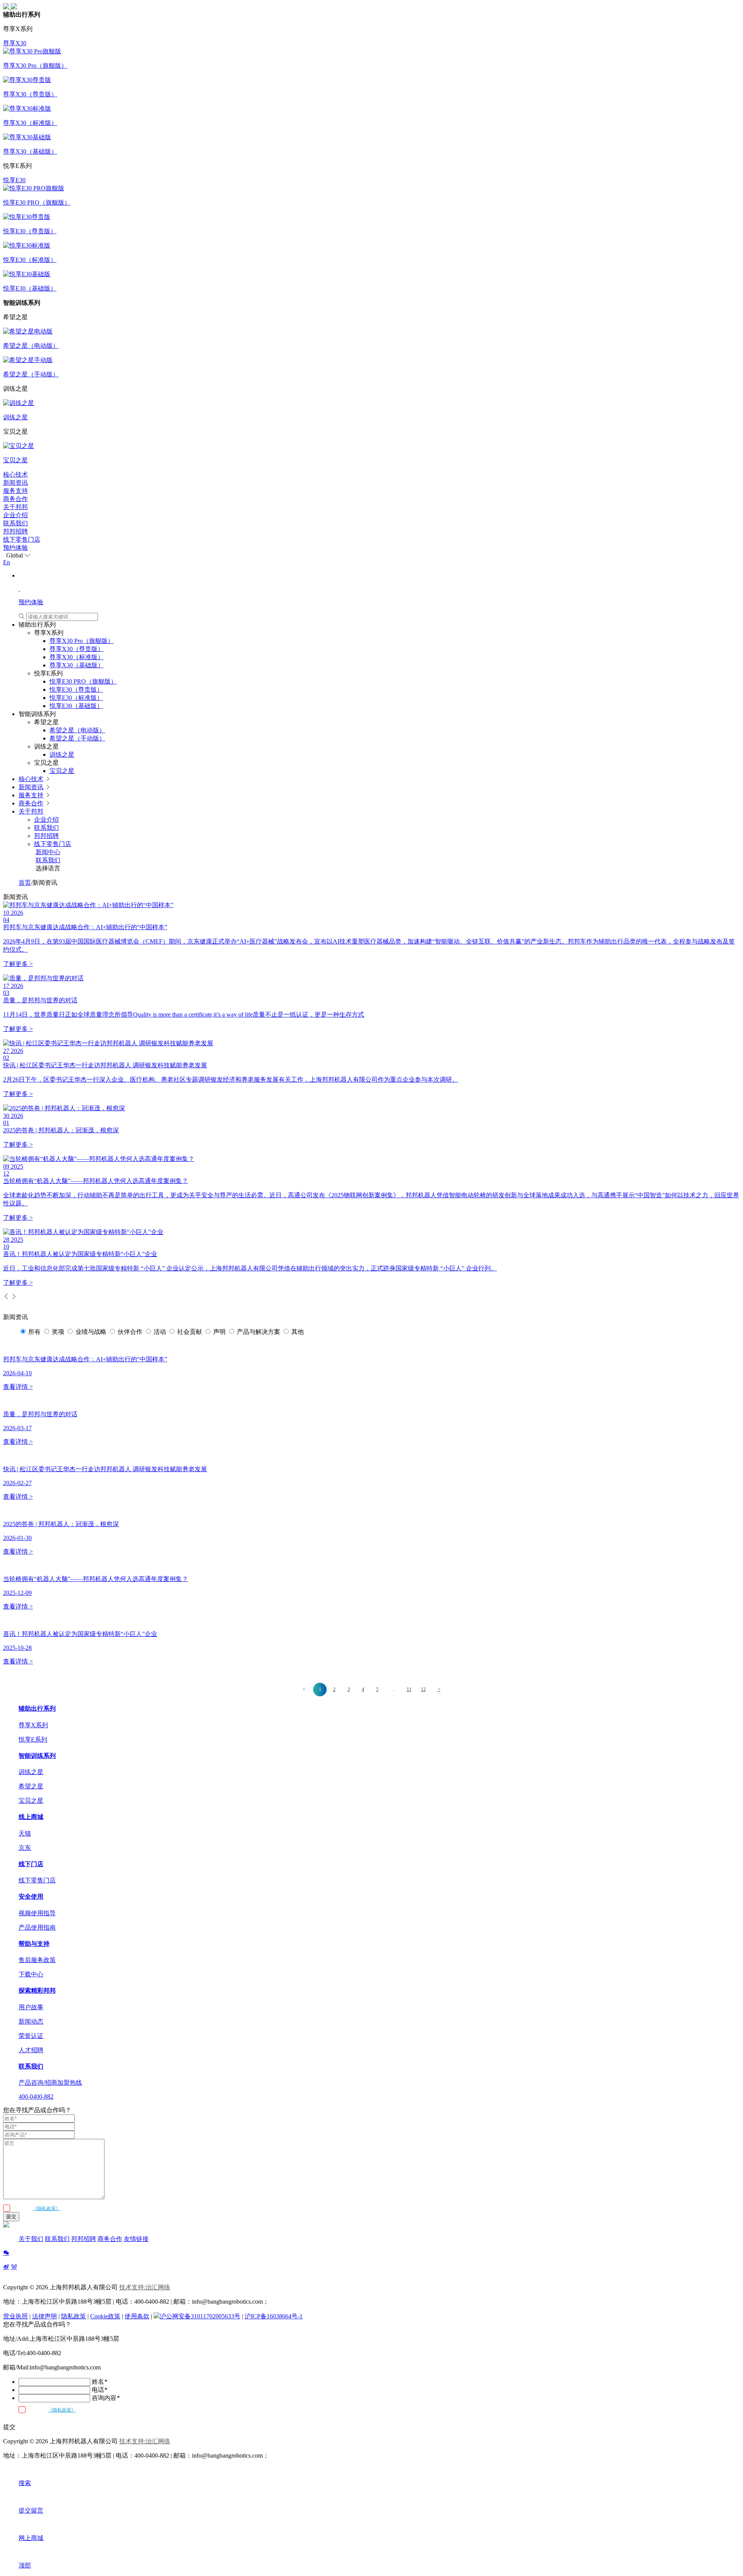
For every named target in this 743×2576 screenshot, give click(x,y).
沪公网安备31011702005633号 (200, 2316)
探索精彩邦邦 (37, 1991)
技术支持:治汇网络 (145, 2287)
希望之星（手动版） (77, 738)
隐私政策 (74, 2316)
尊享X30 (15, 43)
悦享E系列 (33, 1739)
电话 (99, 2390)
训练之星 (62, 755)
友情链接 (136, 2239)
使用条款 (137, 2316)
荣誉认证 (31, 2036)
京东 (25, 1848)
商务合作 (15, 499)
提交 (11, 2216)
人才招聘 (31, 2050)
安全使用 (31, 1897)
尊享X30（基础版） (77, 665)
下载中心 (31, 1974)
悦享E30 (14, 180)
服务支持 (15, 491)
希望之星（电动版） (77, 730)
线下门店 (31, 1864)
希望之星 (31, 1786)
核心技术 (15, 474)
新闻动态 (31, 2021)
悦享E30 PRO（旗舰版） (83, 681)
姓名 (99, 2382)
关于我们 (31, 2239)
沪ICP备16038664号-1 (274, 2316)
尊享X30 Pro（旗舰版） (82, 641)
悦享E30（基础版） (76, 706)
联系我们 (15, 523)
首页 (25, 883)
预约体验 (15, 548)
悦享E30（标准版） (76, 698)
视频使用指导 (37, 1913)
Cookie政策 (105, 2316)
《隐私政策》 (46, 2208)
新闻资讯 (15, 483)
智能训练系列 (37, 1756)
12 (423, 1689)
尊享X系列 (33, 1725)
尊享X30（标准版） (77, 657)
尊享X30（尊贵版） (77, 649)
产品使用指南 (37, 1927)
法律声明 (45, 2316)
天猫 (25, 1833)
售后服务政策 (37, 1960)
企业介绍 (15, 515)
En (7, 562)
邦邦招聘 (15, 531)
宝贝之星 (62, 771)
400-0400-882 (36, 2097)
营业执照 (15, 2316)
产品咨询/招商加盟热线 (50, 2083)
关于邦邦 (15, 507)
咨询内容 (106, 2398)
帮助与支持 (34, 1944)
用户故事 (31, 2007)
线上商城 (31, 1817)
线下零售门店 (22, 539)
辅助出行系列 (37, 1709)
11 (409, 1689)
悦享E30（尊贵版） (76, 690)
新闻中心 (48, 852)
